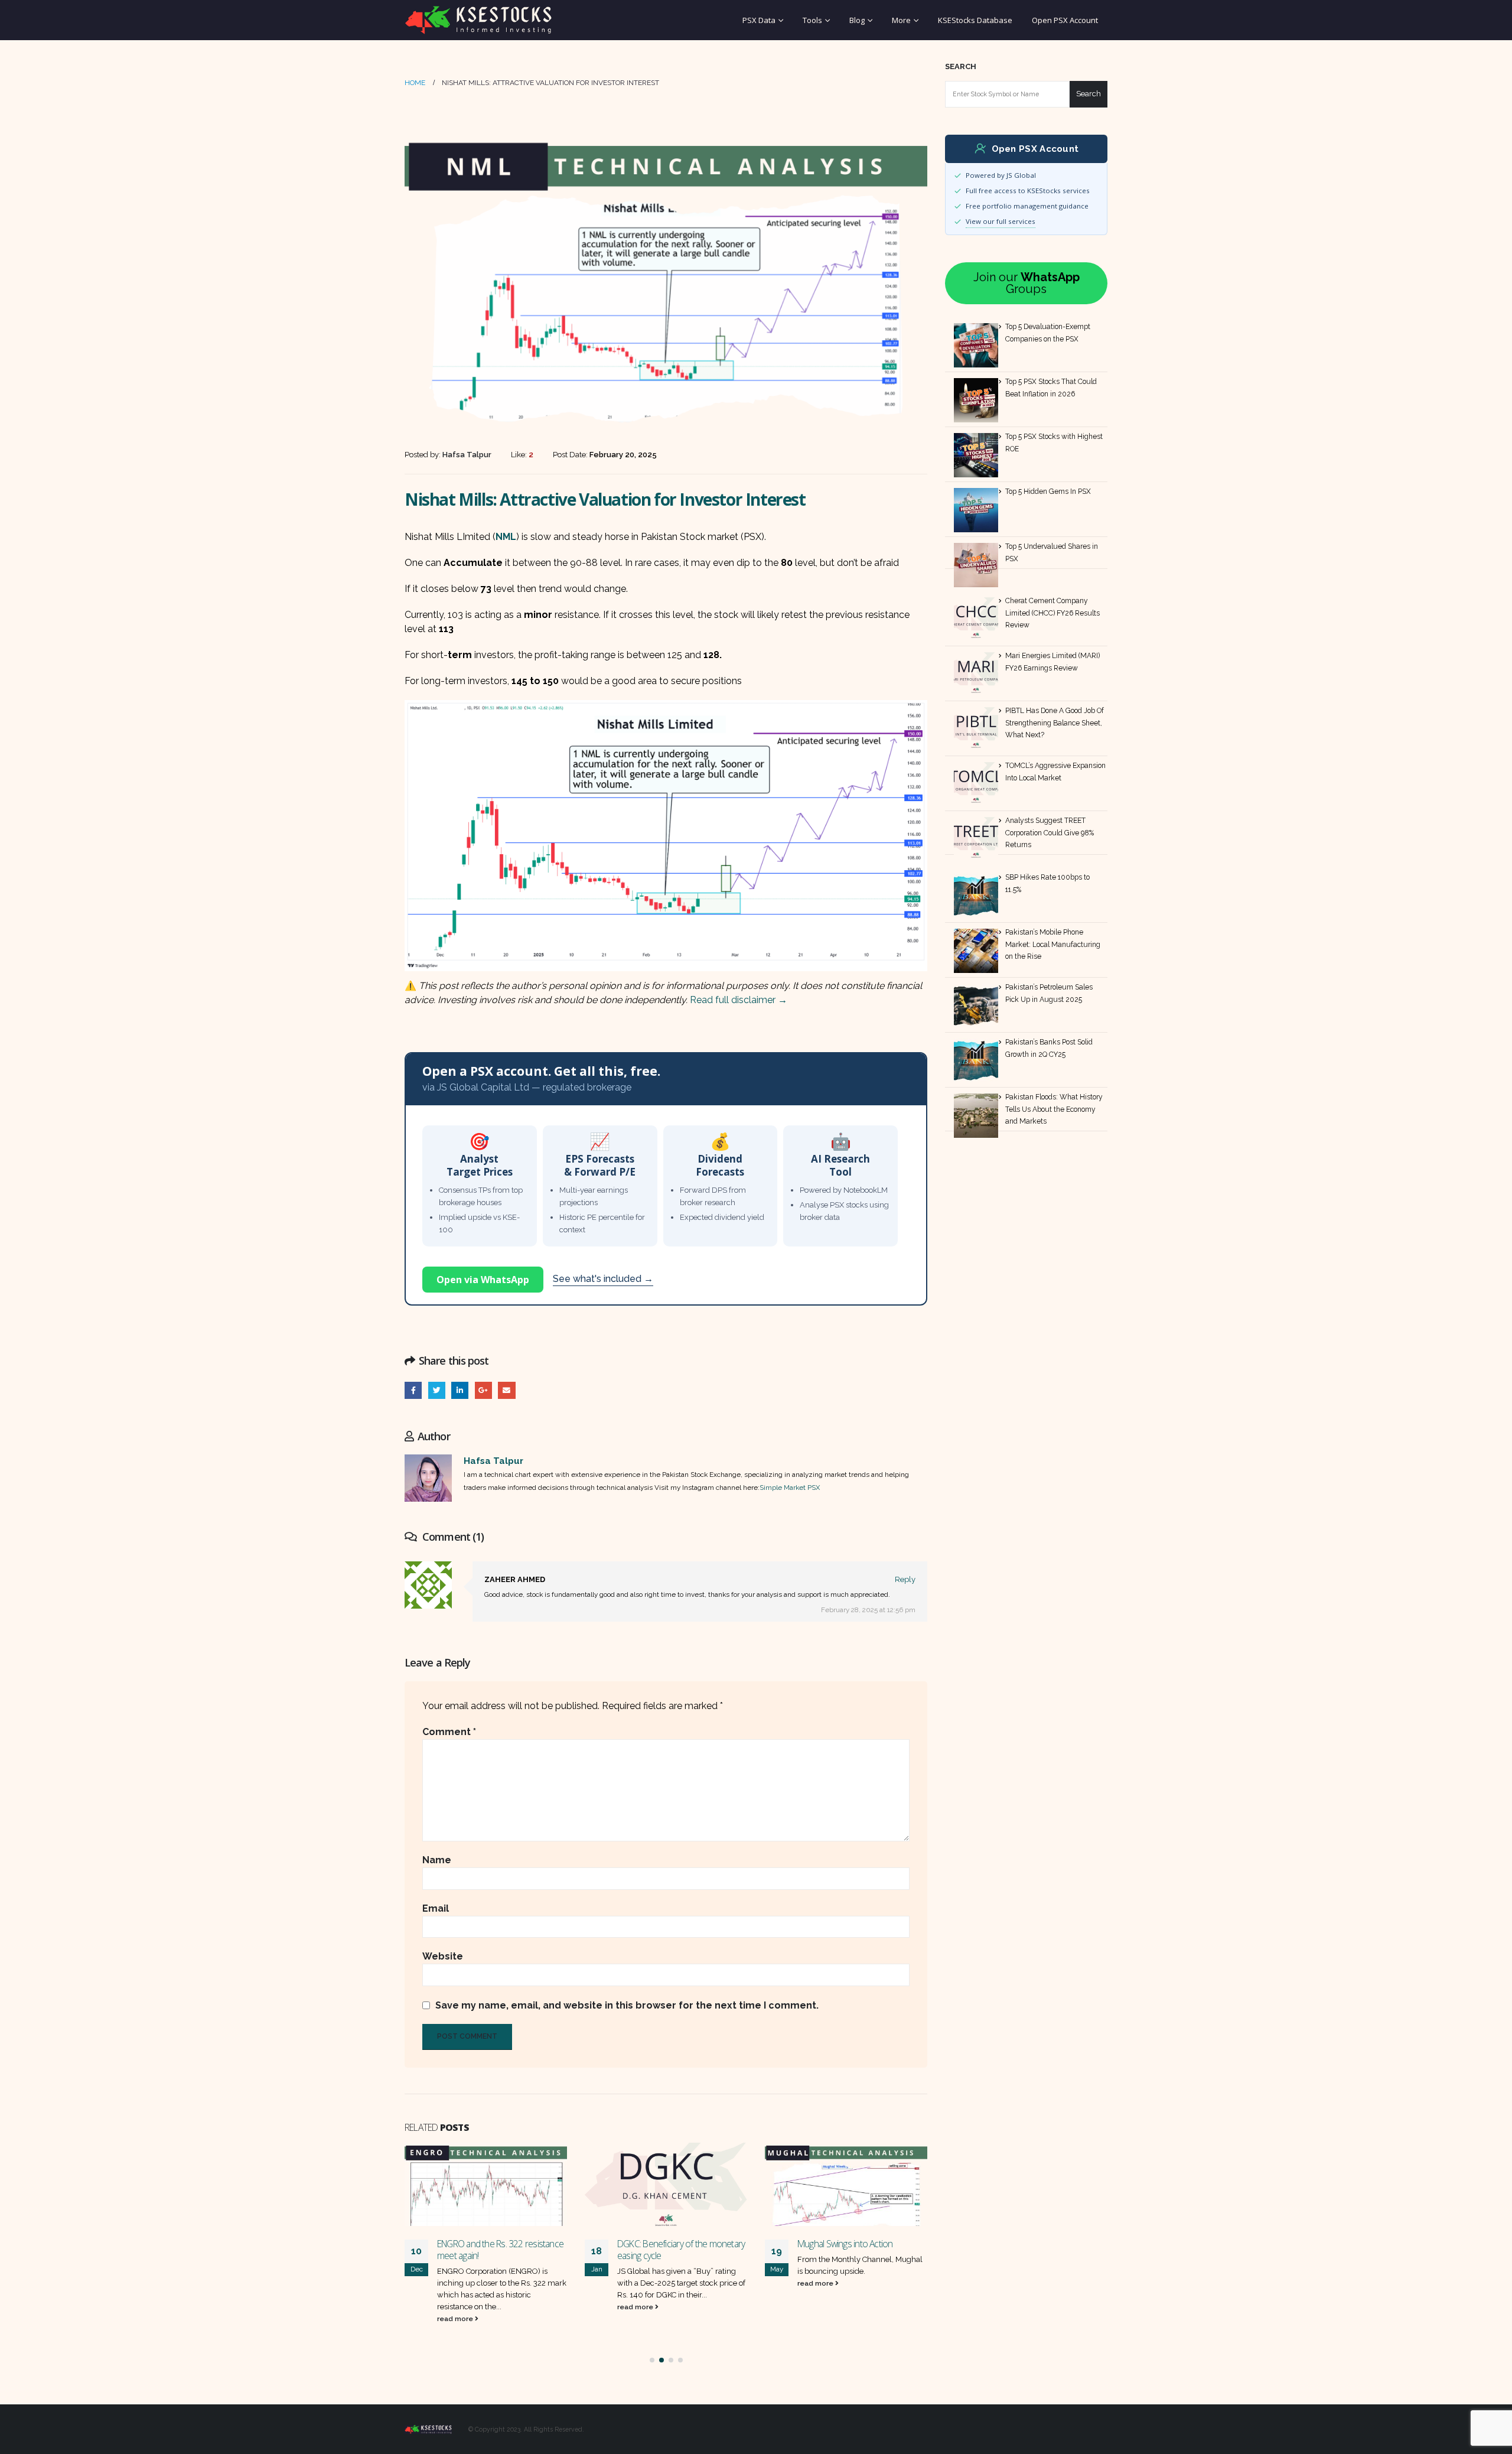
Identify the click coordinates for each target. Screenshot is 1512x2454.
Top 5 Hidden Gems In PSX (1048, 492)
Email (506, 1390)
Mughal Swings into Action (665, 2244)
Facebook (413, 1390)
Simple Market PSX (790, 1488)
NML (506, 537)
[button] (652, 2360)
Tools (812, 20)
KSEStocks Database (975, 20)
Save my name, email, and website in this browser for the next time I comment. (627, 2005)
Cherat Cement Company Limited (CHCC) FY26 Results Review (1052, 613)
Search (961, 66)
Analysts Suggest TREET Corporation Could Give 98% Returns (1050, 833)
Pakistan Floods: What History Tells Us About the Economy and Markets (1054, 1109)
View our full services (1001, 221)
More (901, 20)
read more (456, 2307)
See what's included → (603, 1279)
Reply (905, 1579)
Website (443, 1956)
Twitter (437, 1390)
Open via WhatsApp (483, 1280)
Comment (449, 1732)
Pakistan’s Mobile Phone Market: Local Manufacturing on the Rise (1053, 944)
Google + (483, 1390)
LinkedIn (460, 1390)
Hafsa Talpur (493, 1461)
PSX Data (759, 20)
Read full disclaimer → (739, 1000)
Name (437, 1860)
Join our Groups (1027, 283)
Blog (857, 20)
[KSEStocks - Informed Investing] (478, 20)
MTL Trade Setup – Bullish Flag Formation (853, 2250)
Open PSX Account (1065, 20)
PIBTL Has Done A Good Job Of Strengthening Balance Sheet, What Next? (1055, 723)
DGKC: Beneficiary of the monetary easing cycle (501, 2250)
